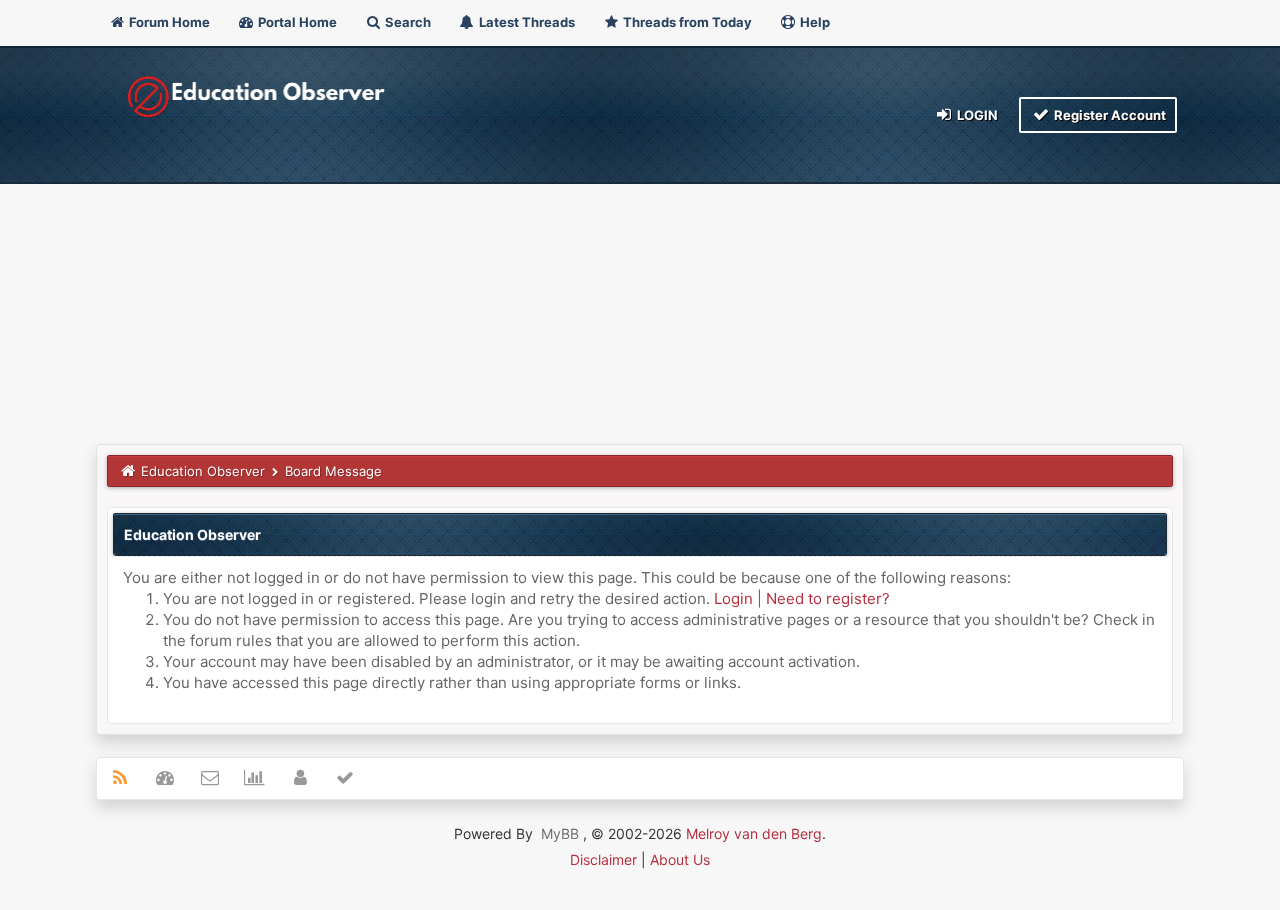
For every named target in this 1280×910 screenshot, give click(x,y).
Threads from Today (686, 22)
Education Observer (203, 471)
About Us (680, 859)
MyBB (560, 833)
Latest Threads (525, 22)
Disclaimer (603, 859)
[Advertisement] (640, 294)
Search (406, 22)
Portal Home (296, 22)
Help (813, 22)
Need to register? (828, 598)
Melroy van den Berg (754, 833)
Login (976, 115)
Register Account (1108, 115)
